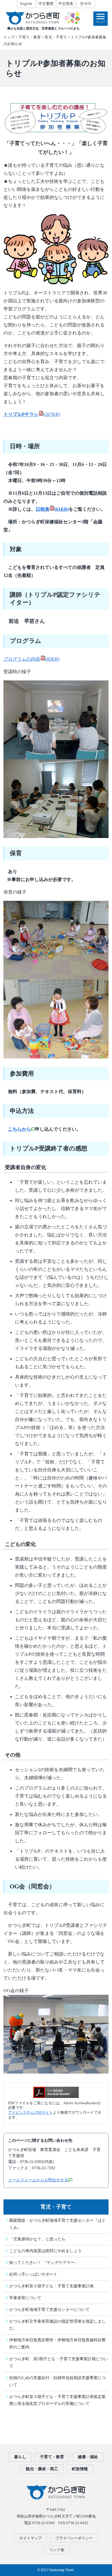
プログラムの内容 (31, 659)
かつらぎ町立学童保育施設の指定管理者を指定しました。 (57, 2325)
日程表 (52, 509)
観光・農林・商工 (42, 2469)
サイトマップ (30, 2538)
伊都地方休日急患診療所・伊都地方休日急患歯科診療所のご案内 (57, 2343)
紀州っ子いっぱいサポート (33, 2274)
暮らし (20, 2457)
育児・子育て (56, 37)
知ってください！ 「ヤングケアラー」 (44, 2262)
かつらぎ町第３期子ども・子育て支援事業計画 (51, 2286)
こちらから (20, 1129)
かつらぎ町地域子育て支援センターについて (49, 2309)
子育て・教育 (30, 37)
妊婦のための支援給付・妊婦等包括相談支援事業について (57, 2381)
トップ (9, 37)
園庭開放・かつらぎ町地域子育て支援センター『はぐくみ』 (57, 2224)
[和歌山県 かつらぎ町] (42, 18)
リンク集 (57, 2550)
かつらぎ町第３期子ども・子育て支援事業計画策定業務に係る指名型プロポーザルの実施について (57, 2400)
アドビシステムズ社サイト (30, 2113)
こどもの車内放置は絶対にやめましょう (45, 2251)
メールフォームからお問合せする (38, 2180)
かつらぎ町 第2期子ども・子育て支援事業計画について (58, 2362)
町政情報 (80, 2469)
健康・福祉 (88, 2457)
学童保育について (25, 2298)
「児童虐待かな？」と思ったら (37, 2239)
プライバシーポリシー (74, 2538)
